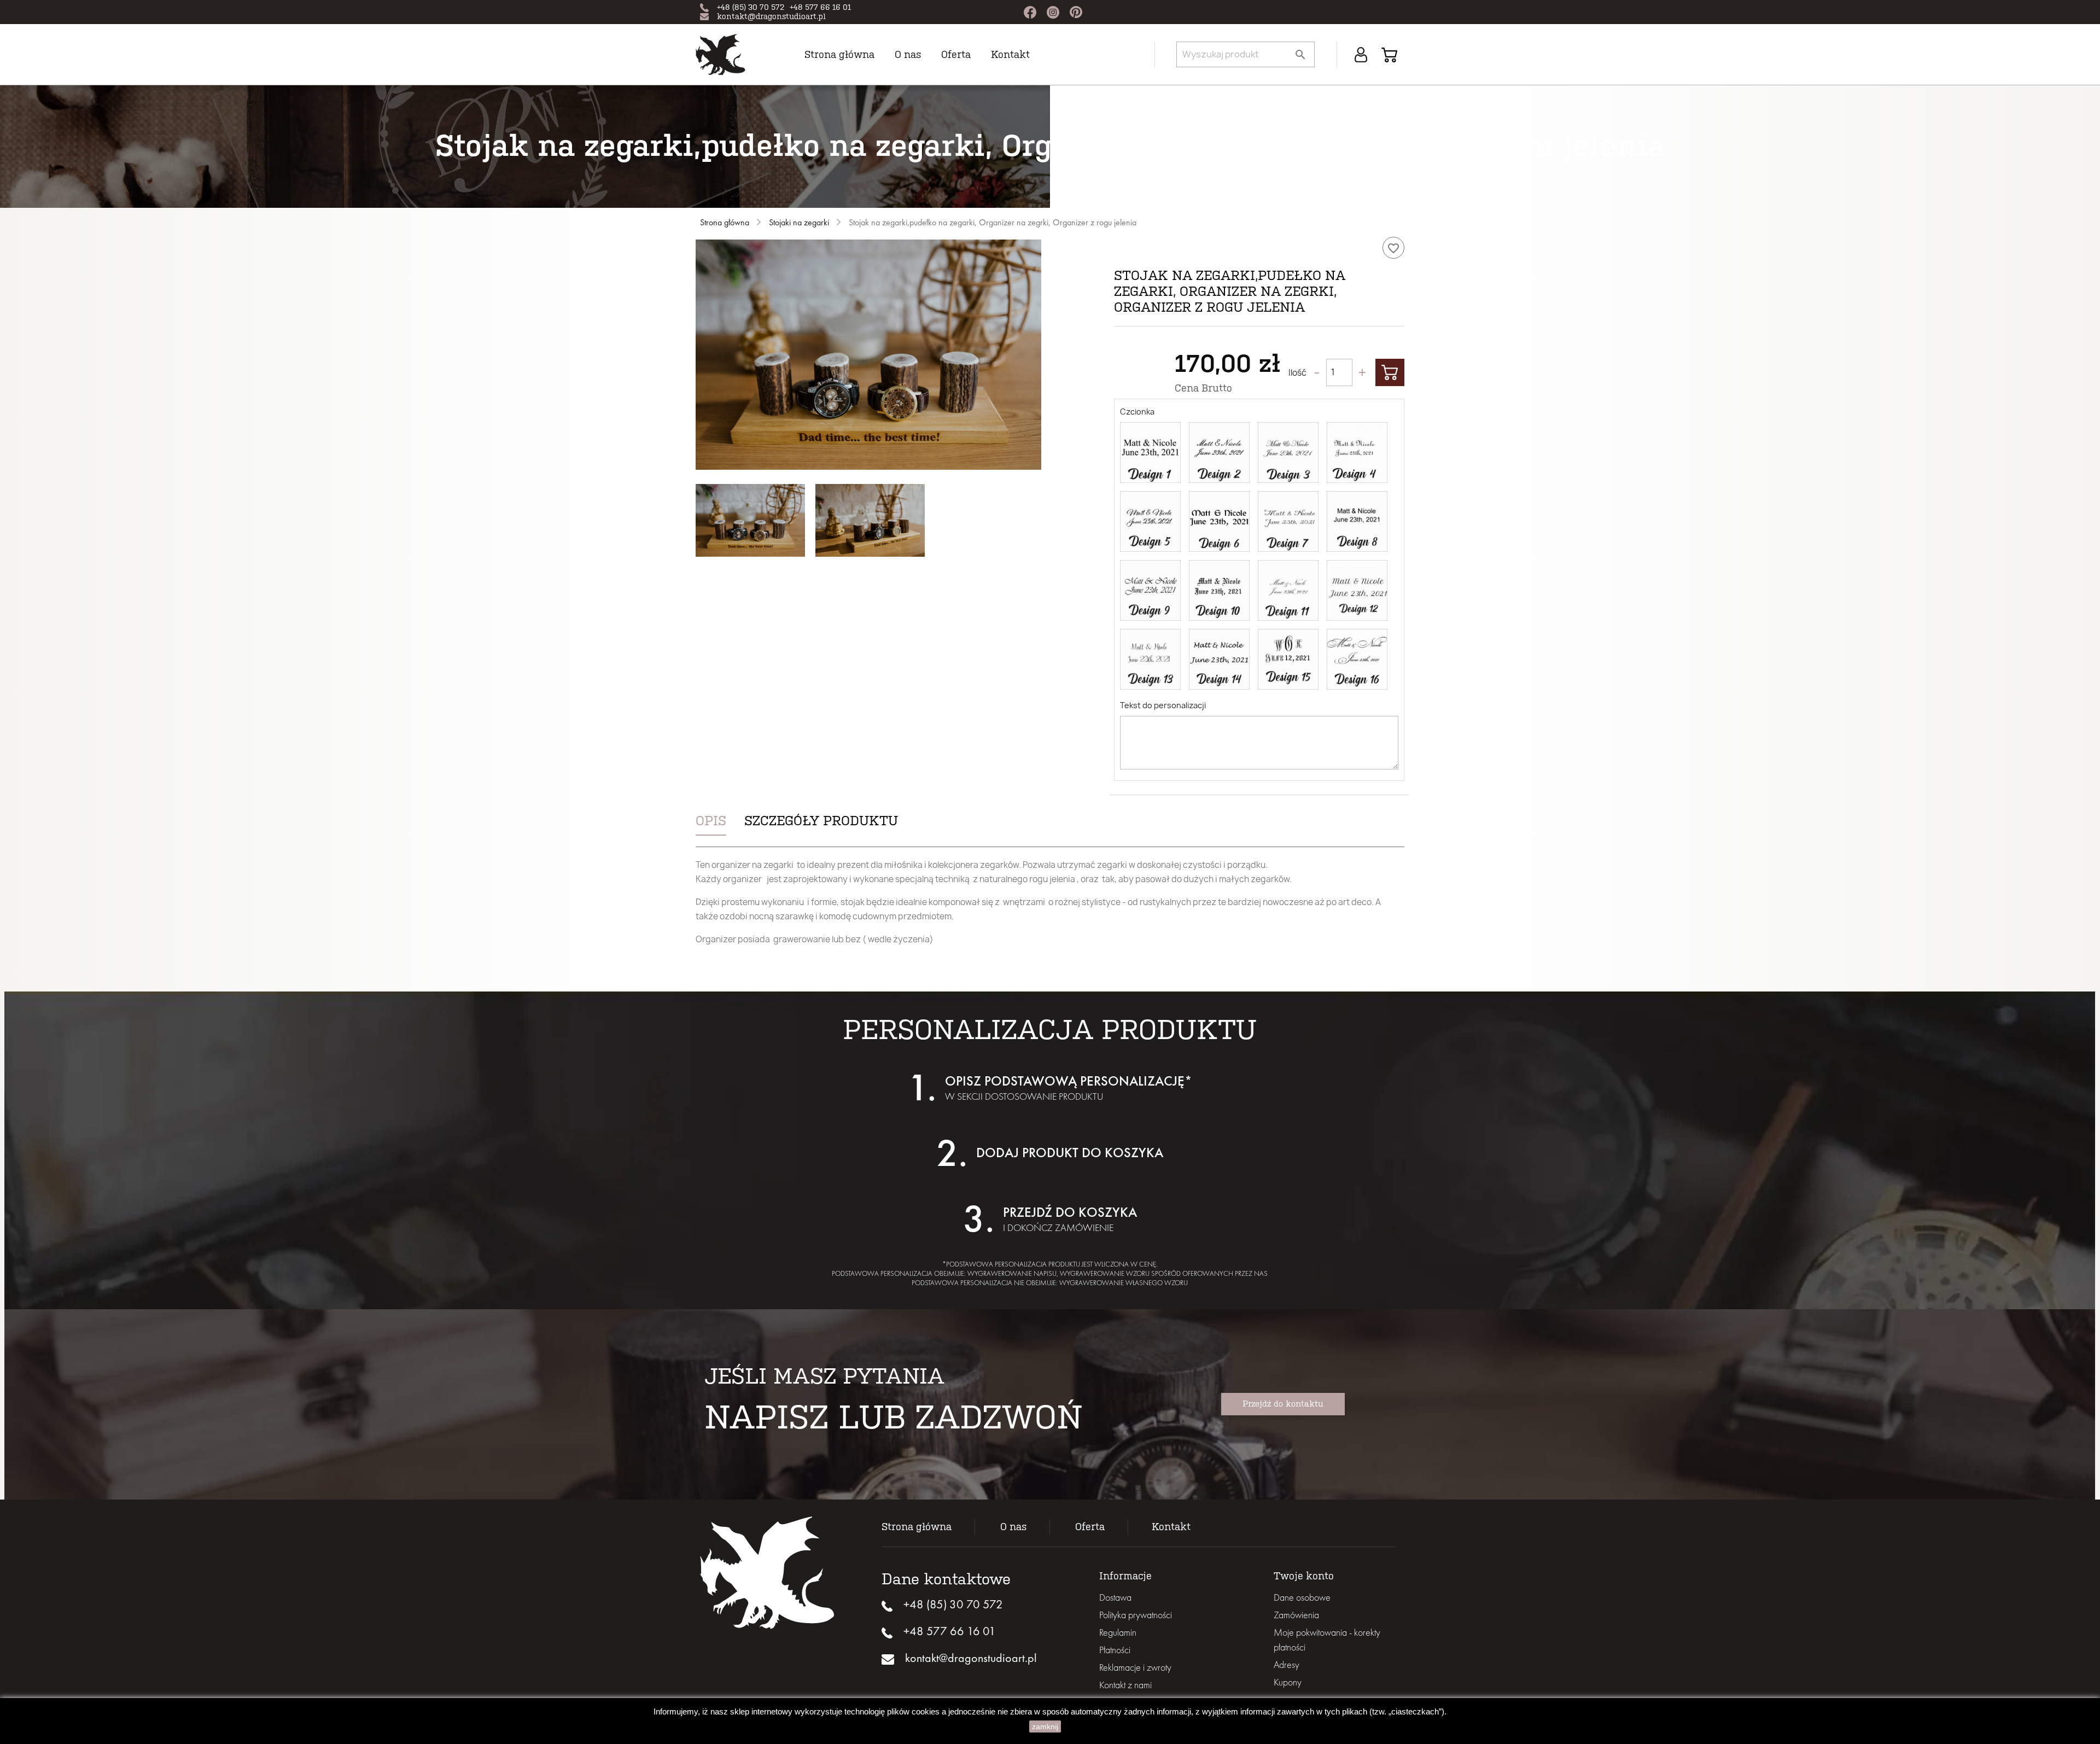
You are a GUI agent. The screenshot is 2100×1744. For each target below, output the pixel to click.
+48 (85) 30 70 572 (751, 7)
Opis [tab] (711, 821)
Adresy (1287, 1664)
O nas (908, 55)
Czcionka (1137, 412)
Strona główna (839, 55)
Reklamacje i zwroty (1135, 1667)
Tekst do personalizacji (1163, 705)
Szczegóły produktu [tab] (821, 821)
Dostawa (1115, 1597)
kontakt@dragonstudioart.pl (771, 17)
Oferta (1090, 1527)
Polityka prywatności (1136, 1615)
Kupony (1288, 1682)
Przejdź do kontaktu (1283, 1404)
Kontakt (1010, 55)
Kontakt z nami (1125, 1685)
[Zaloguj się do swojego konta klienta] (1361, 54)
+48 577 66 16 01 (820, 7)
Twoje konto (1304, 1576)
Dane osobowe (1302, 1597)
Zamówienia (1296, 1615)
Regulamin (1118, 1632)
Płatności (1115, 1650)
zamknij (1045, 1726)
